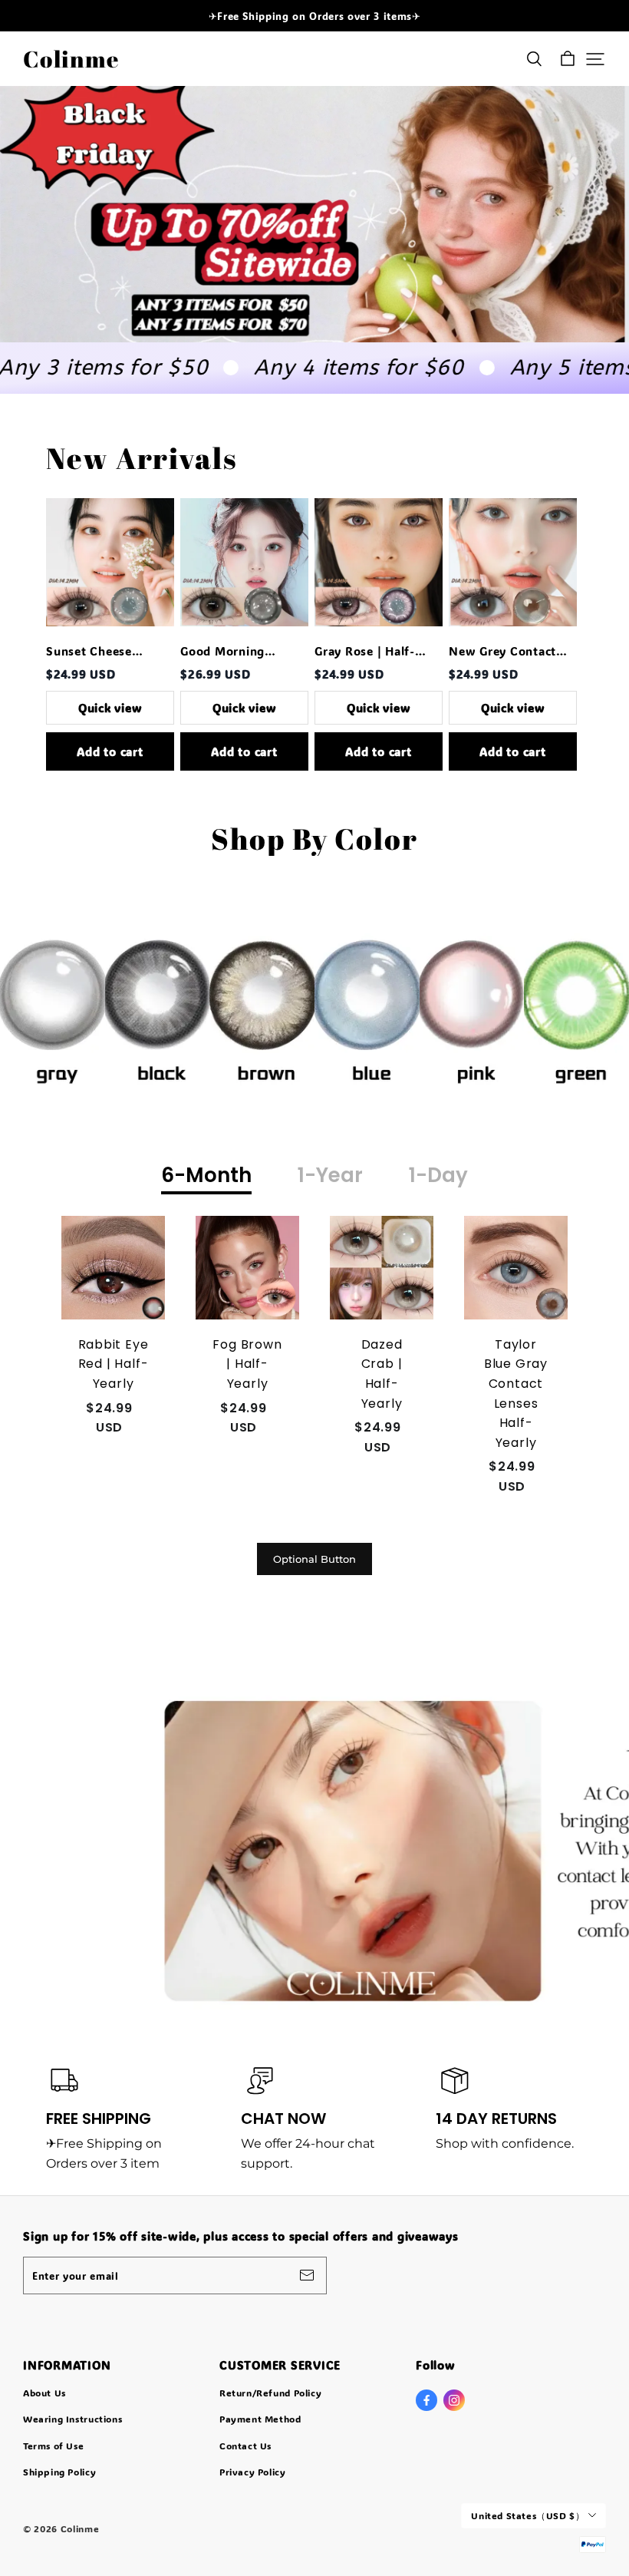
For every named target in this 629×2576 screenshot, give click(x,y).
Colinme (71, 59)
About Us (44, 2393)
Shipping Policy (59, 2472)
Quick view (110, 708)
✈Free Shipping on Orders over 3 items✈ (315, 16)
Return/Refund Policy (270, 2393)
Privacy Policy (253, 2472)
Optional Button (314, 1559)
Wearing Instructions (72, 2419)
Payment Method (260, 2419)
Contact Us (245, 2446)
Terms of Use (53, 2446)
